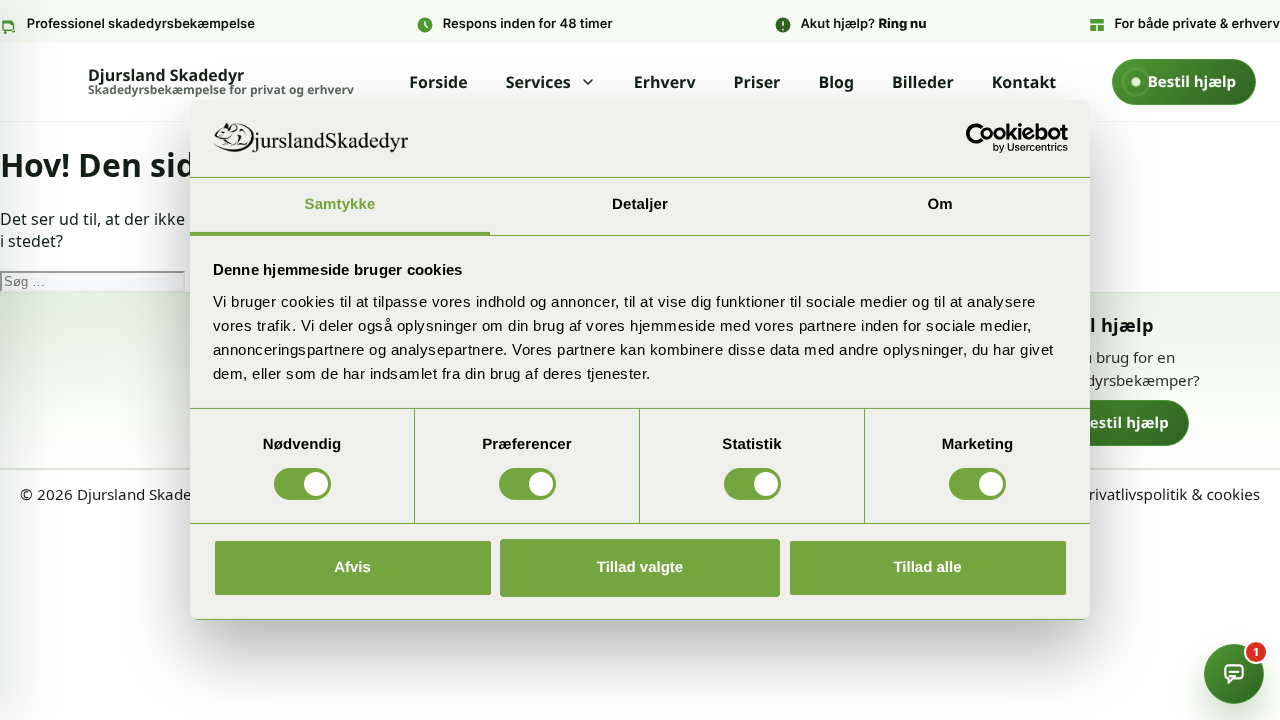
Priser (757, 82)
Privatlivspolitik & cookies (1170, 495)
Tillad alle (927, 567)
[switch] (527, 484)
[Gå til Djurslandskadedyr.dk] (167, 356)
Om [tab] (939, 204)
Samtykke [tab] (340, 204)
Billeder (923, 82)
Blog (836, 82)
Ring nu (902, 24)
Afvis (352, 567)
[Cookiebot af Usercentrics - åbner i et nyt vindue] (980, 138)
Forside (438, 82)
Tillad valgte (640, 567)
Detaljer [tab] (640, 204)
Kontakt (1024, 82)
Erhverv (665, 82)
